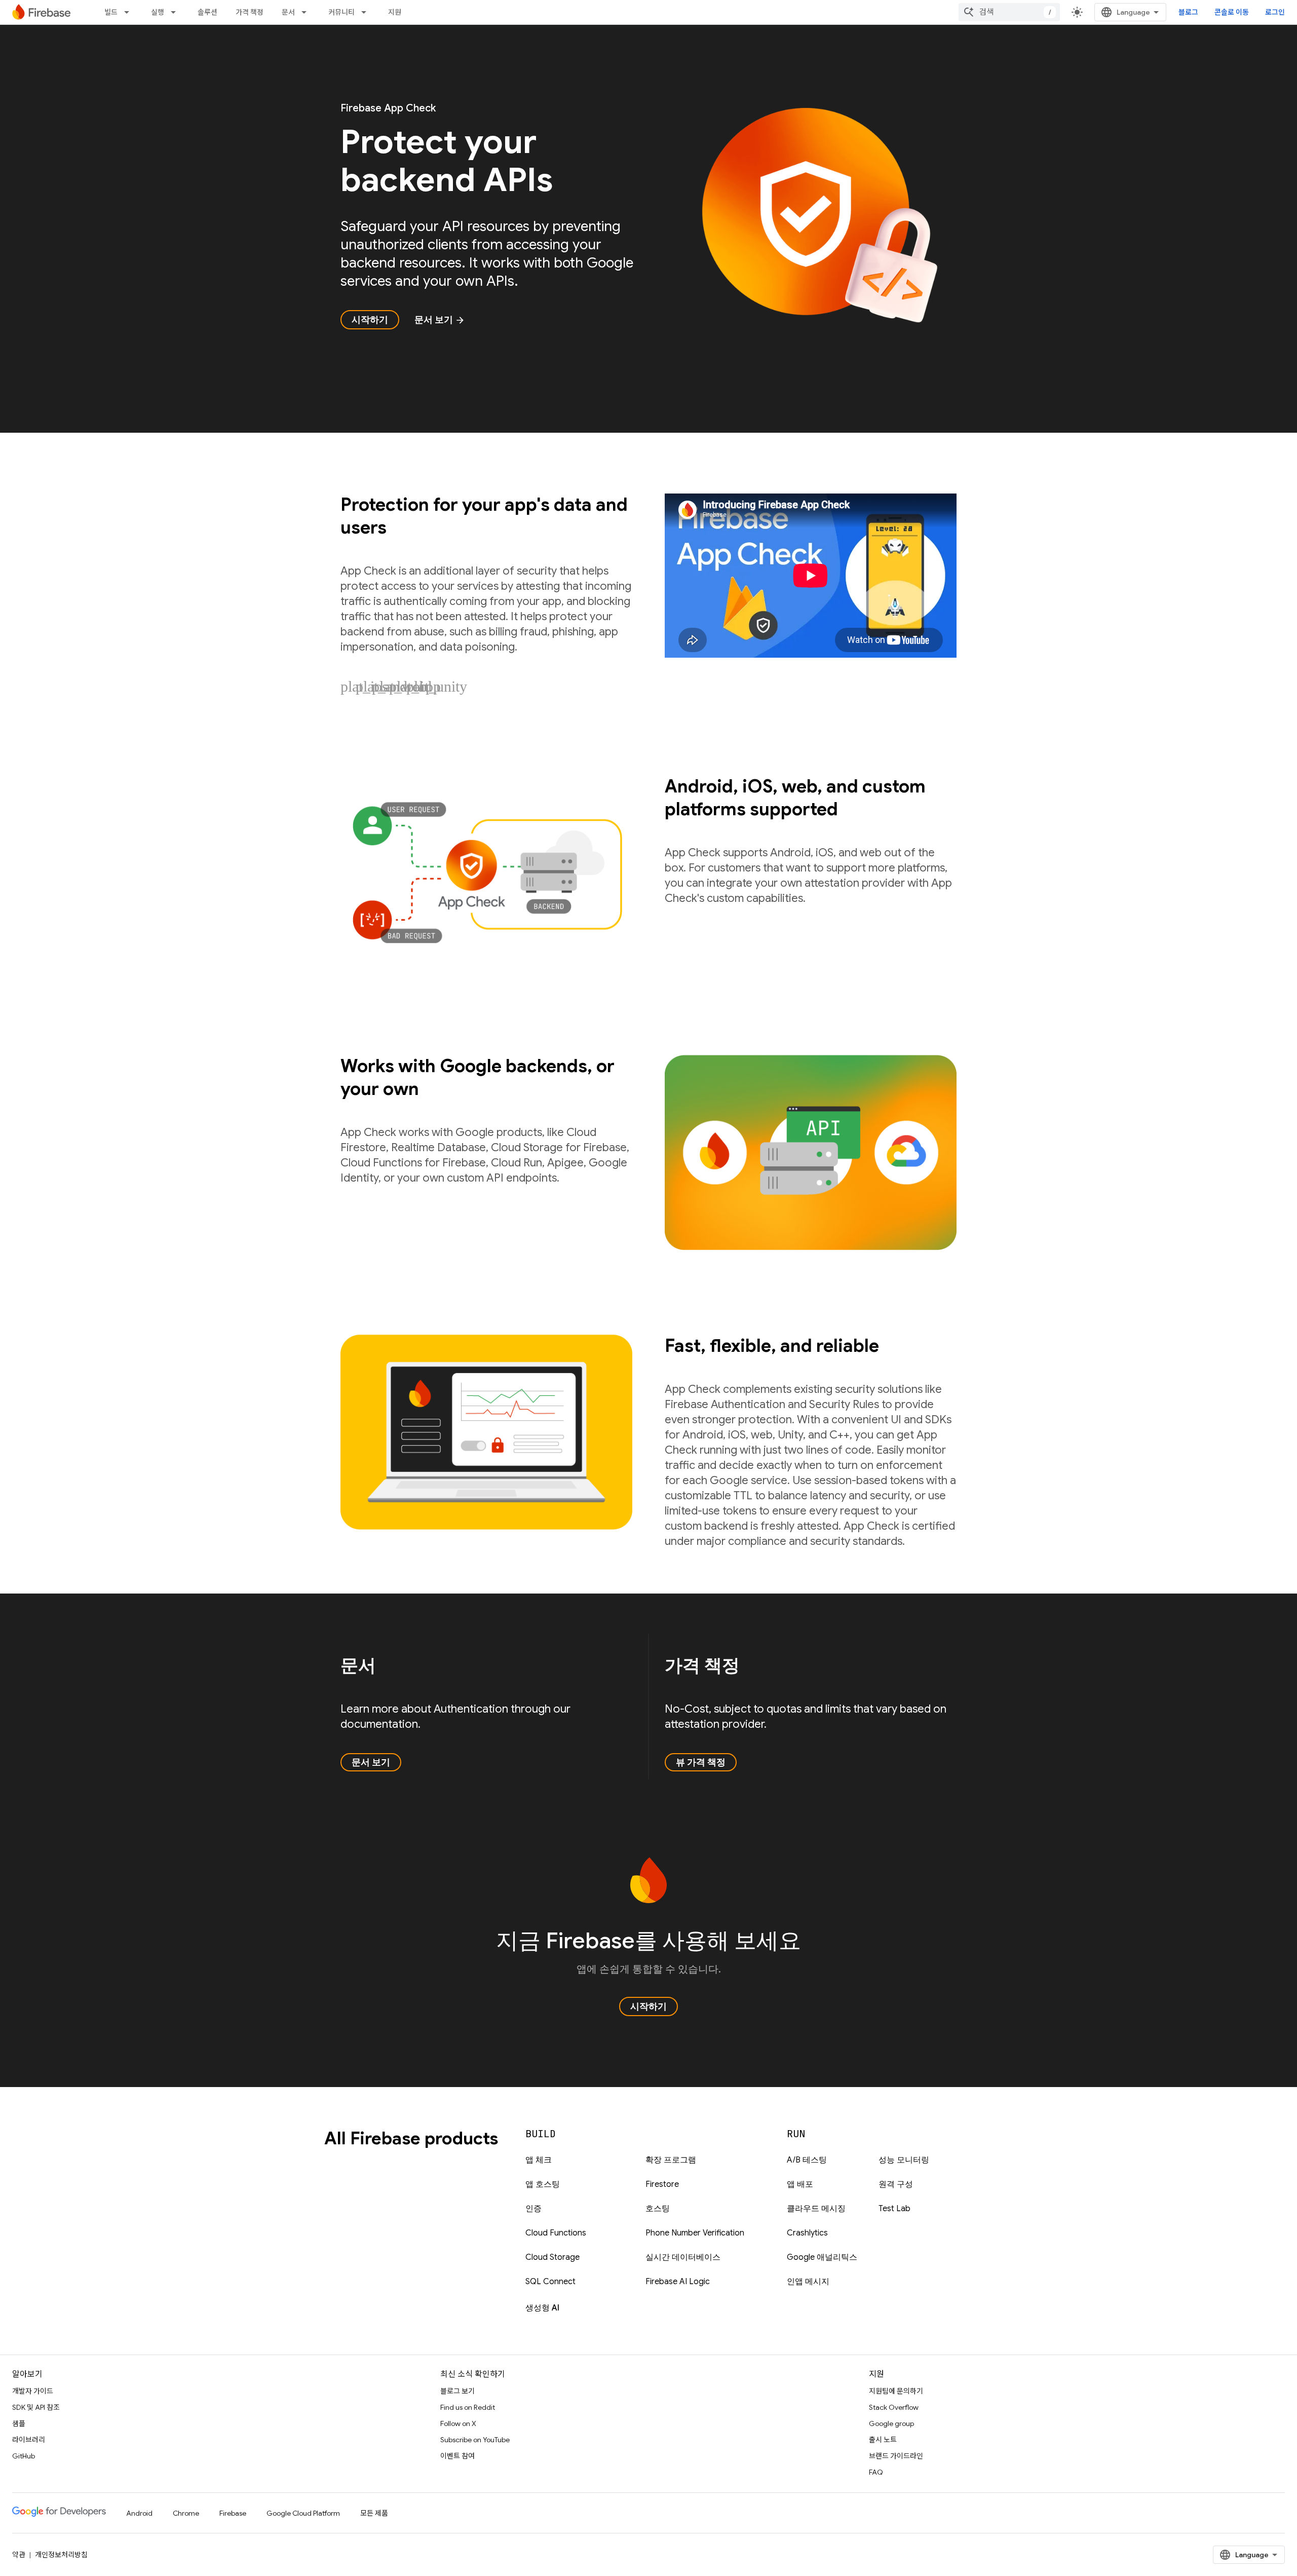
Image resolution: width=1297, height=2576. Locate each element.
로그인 (1275, 12)
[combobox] (1009, 12)
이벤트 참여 (457, 2456)
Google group (891, 2423)
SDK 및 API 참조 (36, 2407)
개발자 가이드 (33, 2391)
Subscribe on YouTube (475, 2440)
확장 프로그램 (671, 2160)
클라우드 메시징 (816, 2209)
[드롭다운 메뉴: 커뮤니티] (367, 12)
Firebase (233, 2513)
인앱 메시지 (808, 2282)
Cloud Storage (552, 2257)
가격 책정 (250, 12)
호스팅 (658, 2209)
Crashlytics (807, 2233)
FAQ (876, 2472)
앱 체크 (539, 2160)
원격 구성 (896, 2184)
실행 (158, 12)
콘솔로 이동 (1232, 12)
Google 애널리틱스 (822, 2257)
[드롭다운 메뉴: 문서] (307, 12)
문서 (288, 12)
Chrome (186, 2513)
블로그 (1188, 12)
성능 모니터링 (904, 2160)
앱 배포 (800, 2184)
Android (139, 2513)
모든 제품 (374, 2513)
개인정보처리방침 (61, 2555)
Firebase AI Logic (678, 2282)
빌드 (111, 12)
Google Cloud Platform (303, 2513)
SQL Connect (550, 2282)
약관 (19, 2555)
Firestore (662, 2184)
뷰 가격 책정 (701, 1762)
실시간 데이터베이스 (683, 2257)
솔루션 (207, 12)
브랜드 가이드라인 (896, 2456)
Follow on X (458, 2423)
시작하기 (370, 320)
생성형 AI (542, 2308)
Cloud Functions (556, 2233)
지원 (395, 12)
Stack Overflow (894, 2407)
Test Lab (894, 2209)
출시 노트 (883, 2440)
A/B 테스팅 (807, 2160)
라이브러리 (29, 2440)
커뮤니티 (341, 12)
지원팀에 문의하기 (896, 2391)
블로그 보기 (457, 2391)
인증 (533, 2209)
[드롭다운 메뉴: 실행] (176, 12)
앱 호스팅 (543, 2184)
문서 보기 (440, 320)
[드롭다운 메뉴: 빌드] (130, 12)
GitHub (24, 2456)
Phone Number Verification (695, 2233)
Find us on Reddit (468, 2407)
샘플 (19, 2423)
